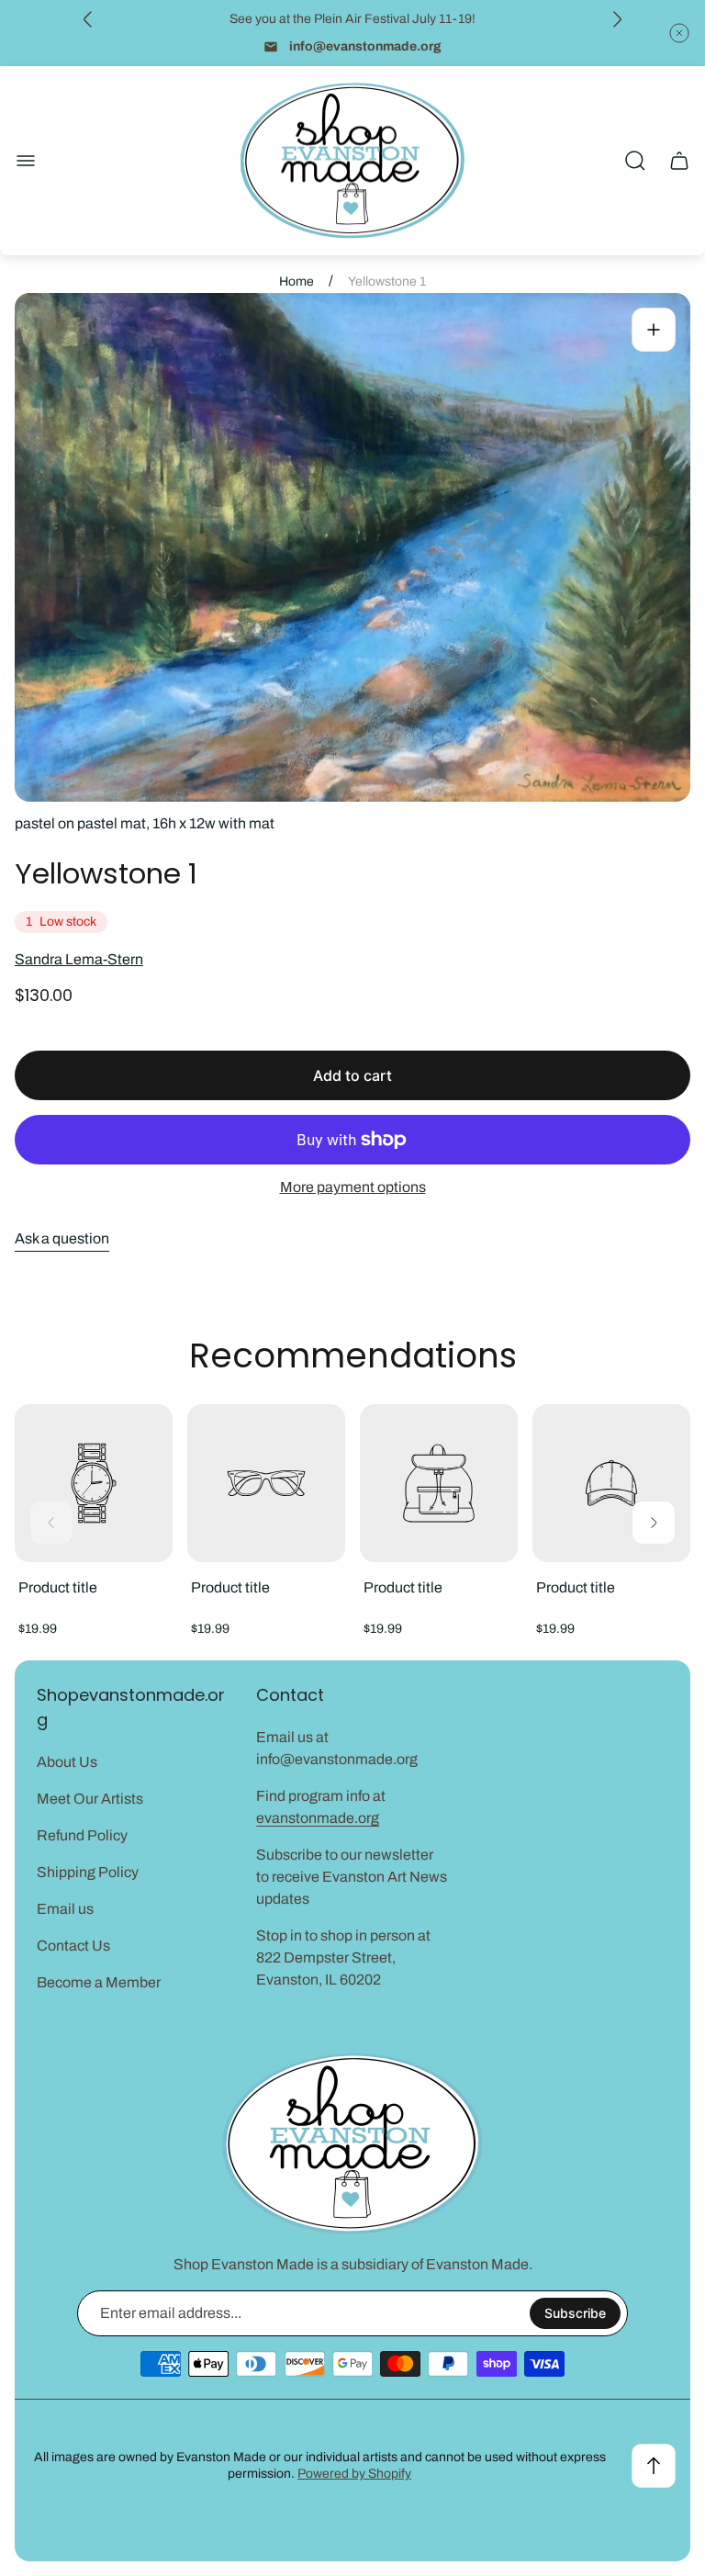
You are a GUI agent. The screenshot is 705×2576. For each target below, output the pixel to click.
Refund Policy (82, 1835)
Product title (58, 1587)
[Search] (635, 161)
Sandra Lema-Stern (79, 959)
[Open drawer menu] (26, 161)
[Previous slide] (88, 19)
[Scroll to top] (654, 2466)
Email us (65, 1909)
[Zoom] (654, 330)
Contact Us (73, 1946)
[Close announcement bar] (679, 33)
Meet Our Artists (90, 1799)
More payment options (353, 1187)
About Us (67, 1762)
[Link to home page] (352, 2144)
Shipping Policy (88, 1872)
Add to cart (352, 1075)
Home (297, 281)
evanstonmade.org (318, 1818)
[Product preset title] (94, 1483)
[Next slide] (617, 19)
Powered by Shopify (354, 2474)
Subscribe (575, 2313)
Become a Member (99, 1982)
